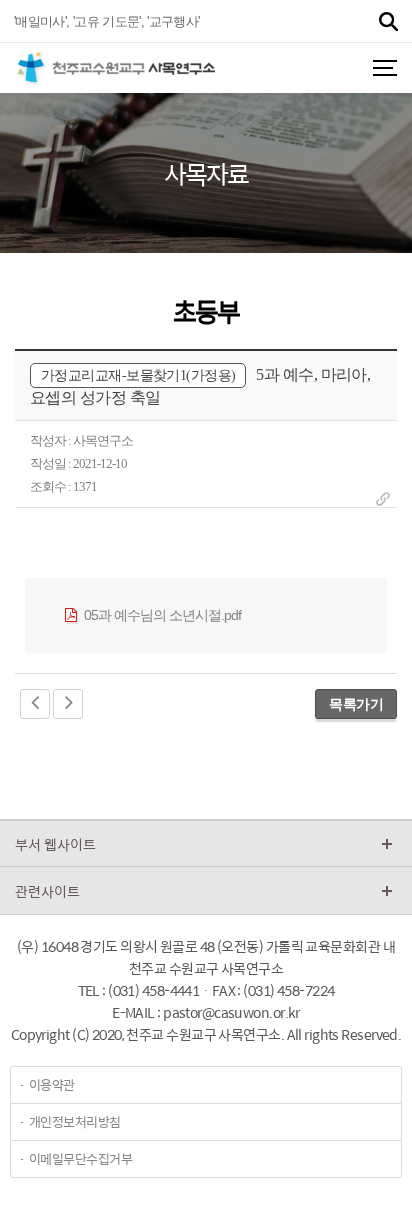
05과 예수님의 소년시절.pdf (161, 615)
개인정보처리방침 (75, 1121)
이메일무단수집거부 (80, 1158)
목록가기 (356, 704)
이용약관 (52, 1084)
